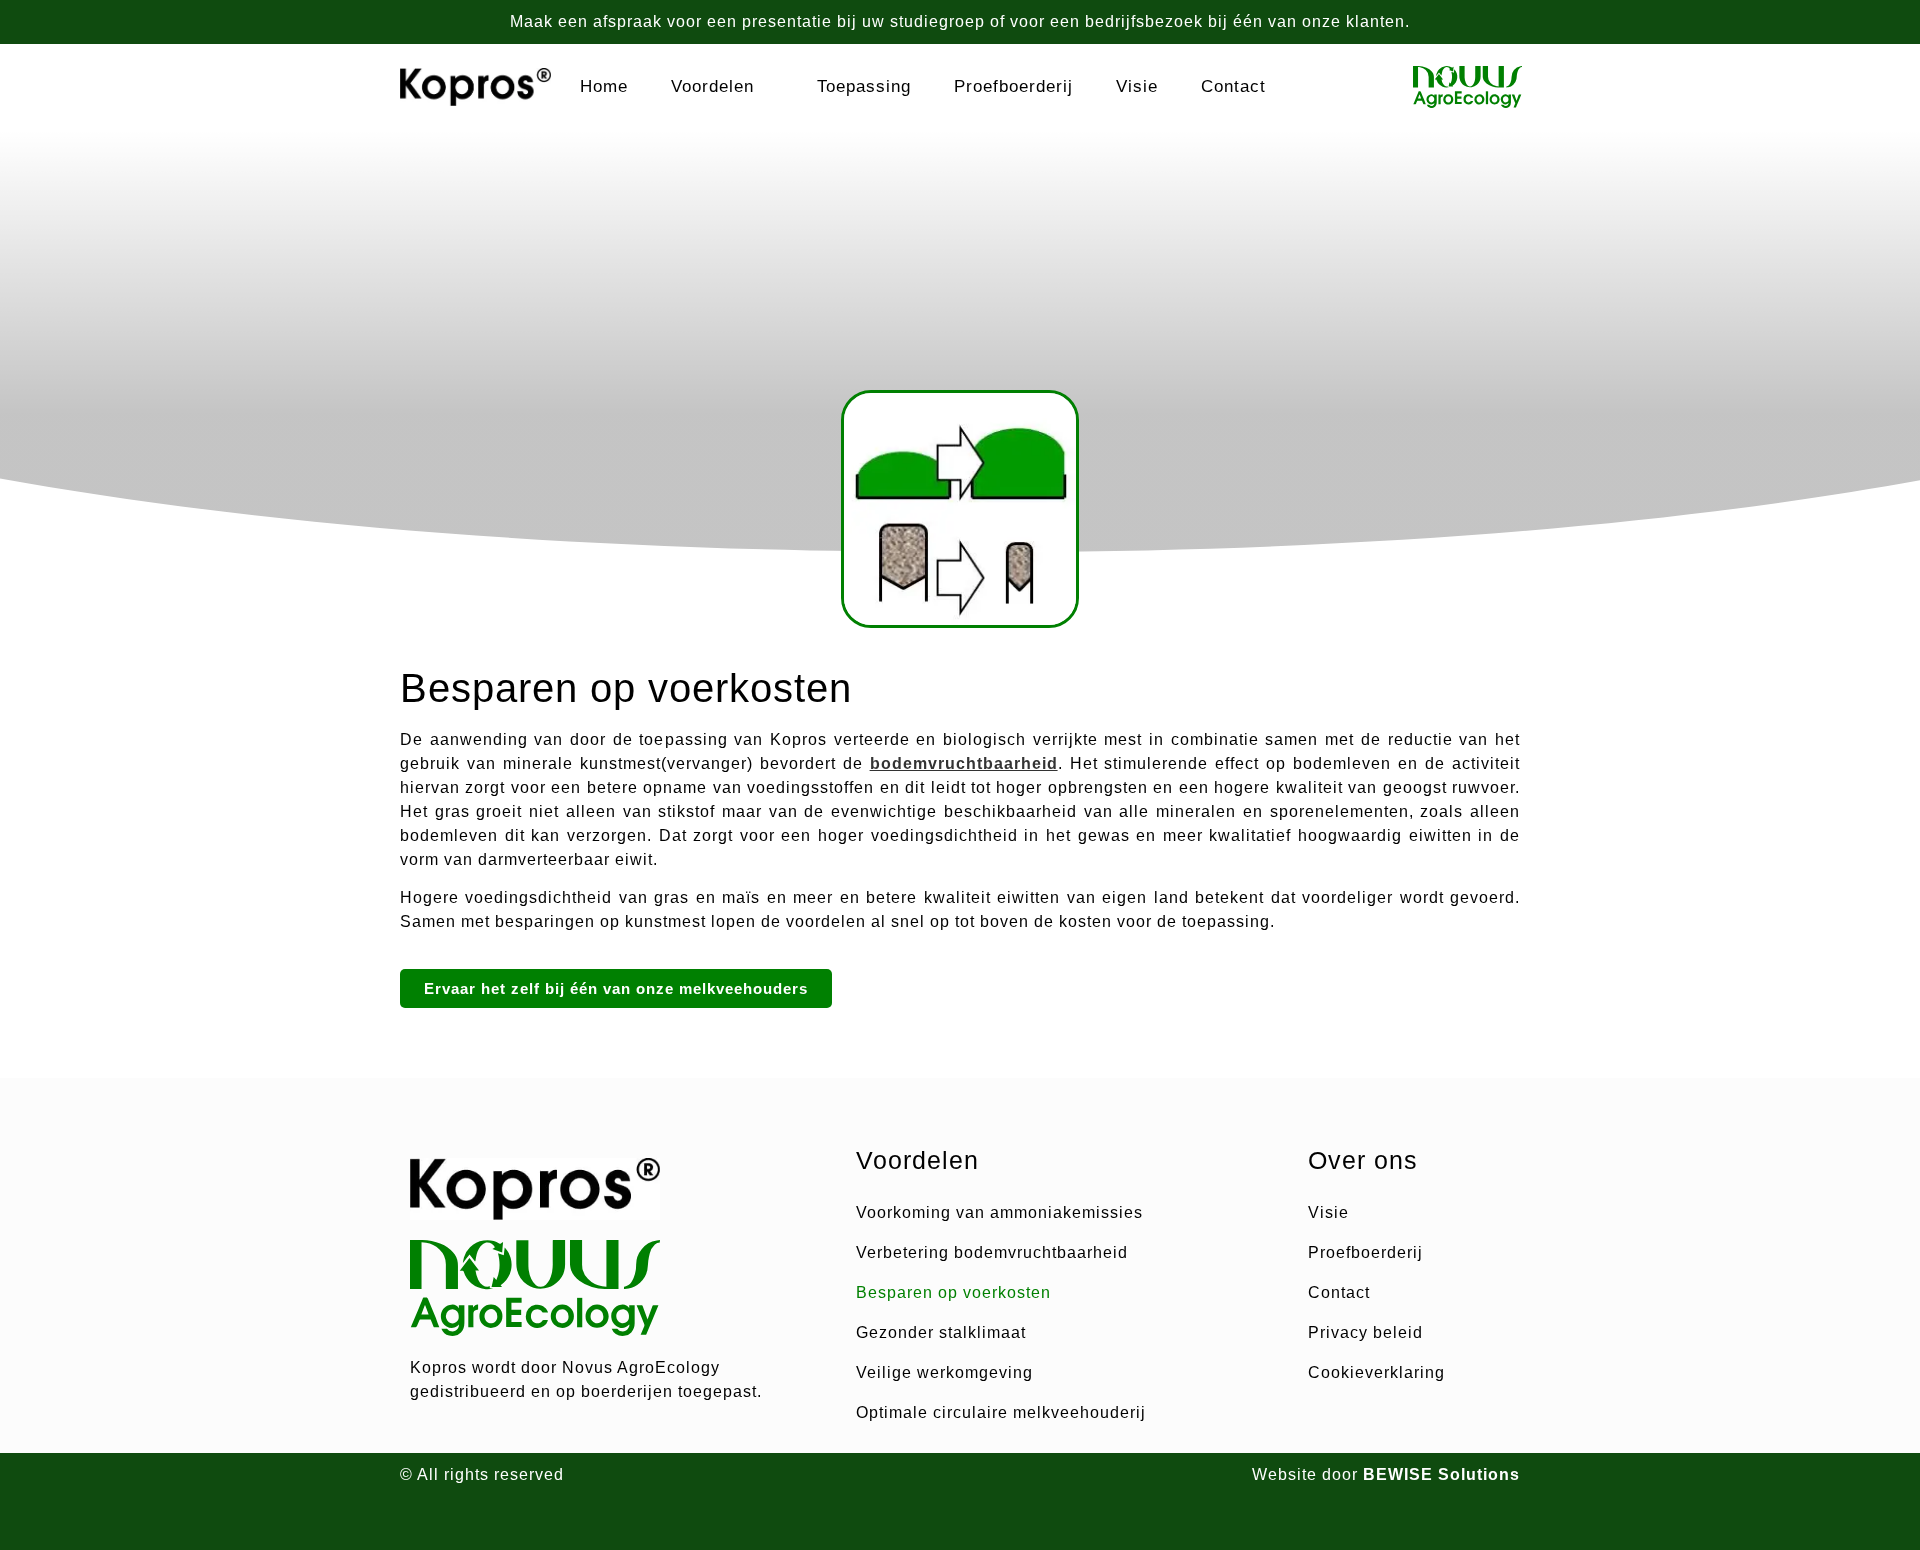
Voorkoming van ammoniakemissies (999, 1212)
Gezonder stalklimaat (941, 1332)
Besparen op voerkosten (953, 1292)
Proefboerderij (1013, 86)
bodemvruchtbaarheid (964, 763)
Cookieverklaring (1376, 1372)
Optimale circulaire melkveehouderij (1001, 1412)
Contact (1233, 86)
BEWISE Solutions (1441, 1474)
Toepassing (864, 86)
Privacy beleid (1365, 1332)
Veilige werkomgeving (944, 1372)
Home (604, 86)
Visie (1137, 86)
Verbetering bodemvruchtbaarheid (992, 1252)
